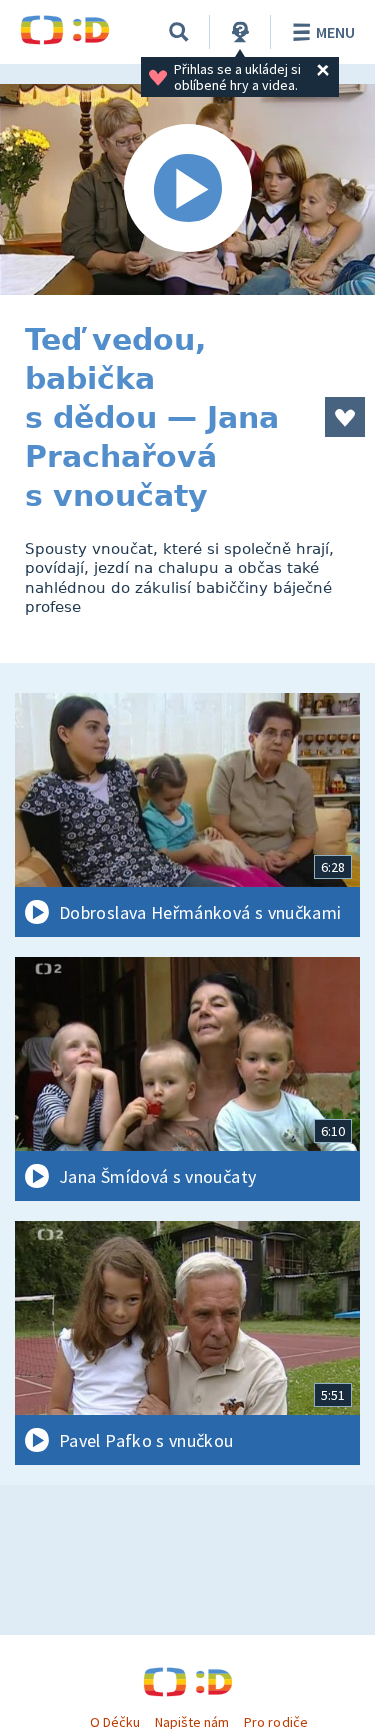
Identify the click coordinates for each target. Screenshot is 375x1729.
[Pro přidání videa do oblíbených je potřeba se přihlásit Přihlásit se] (345, 417)
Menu (335, 32)
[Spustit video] (187, 189)
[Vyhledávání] (179, 32)
